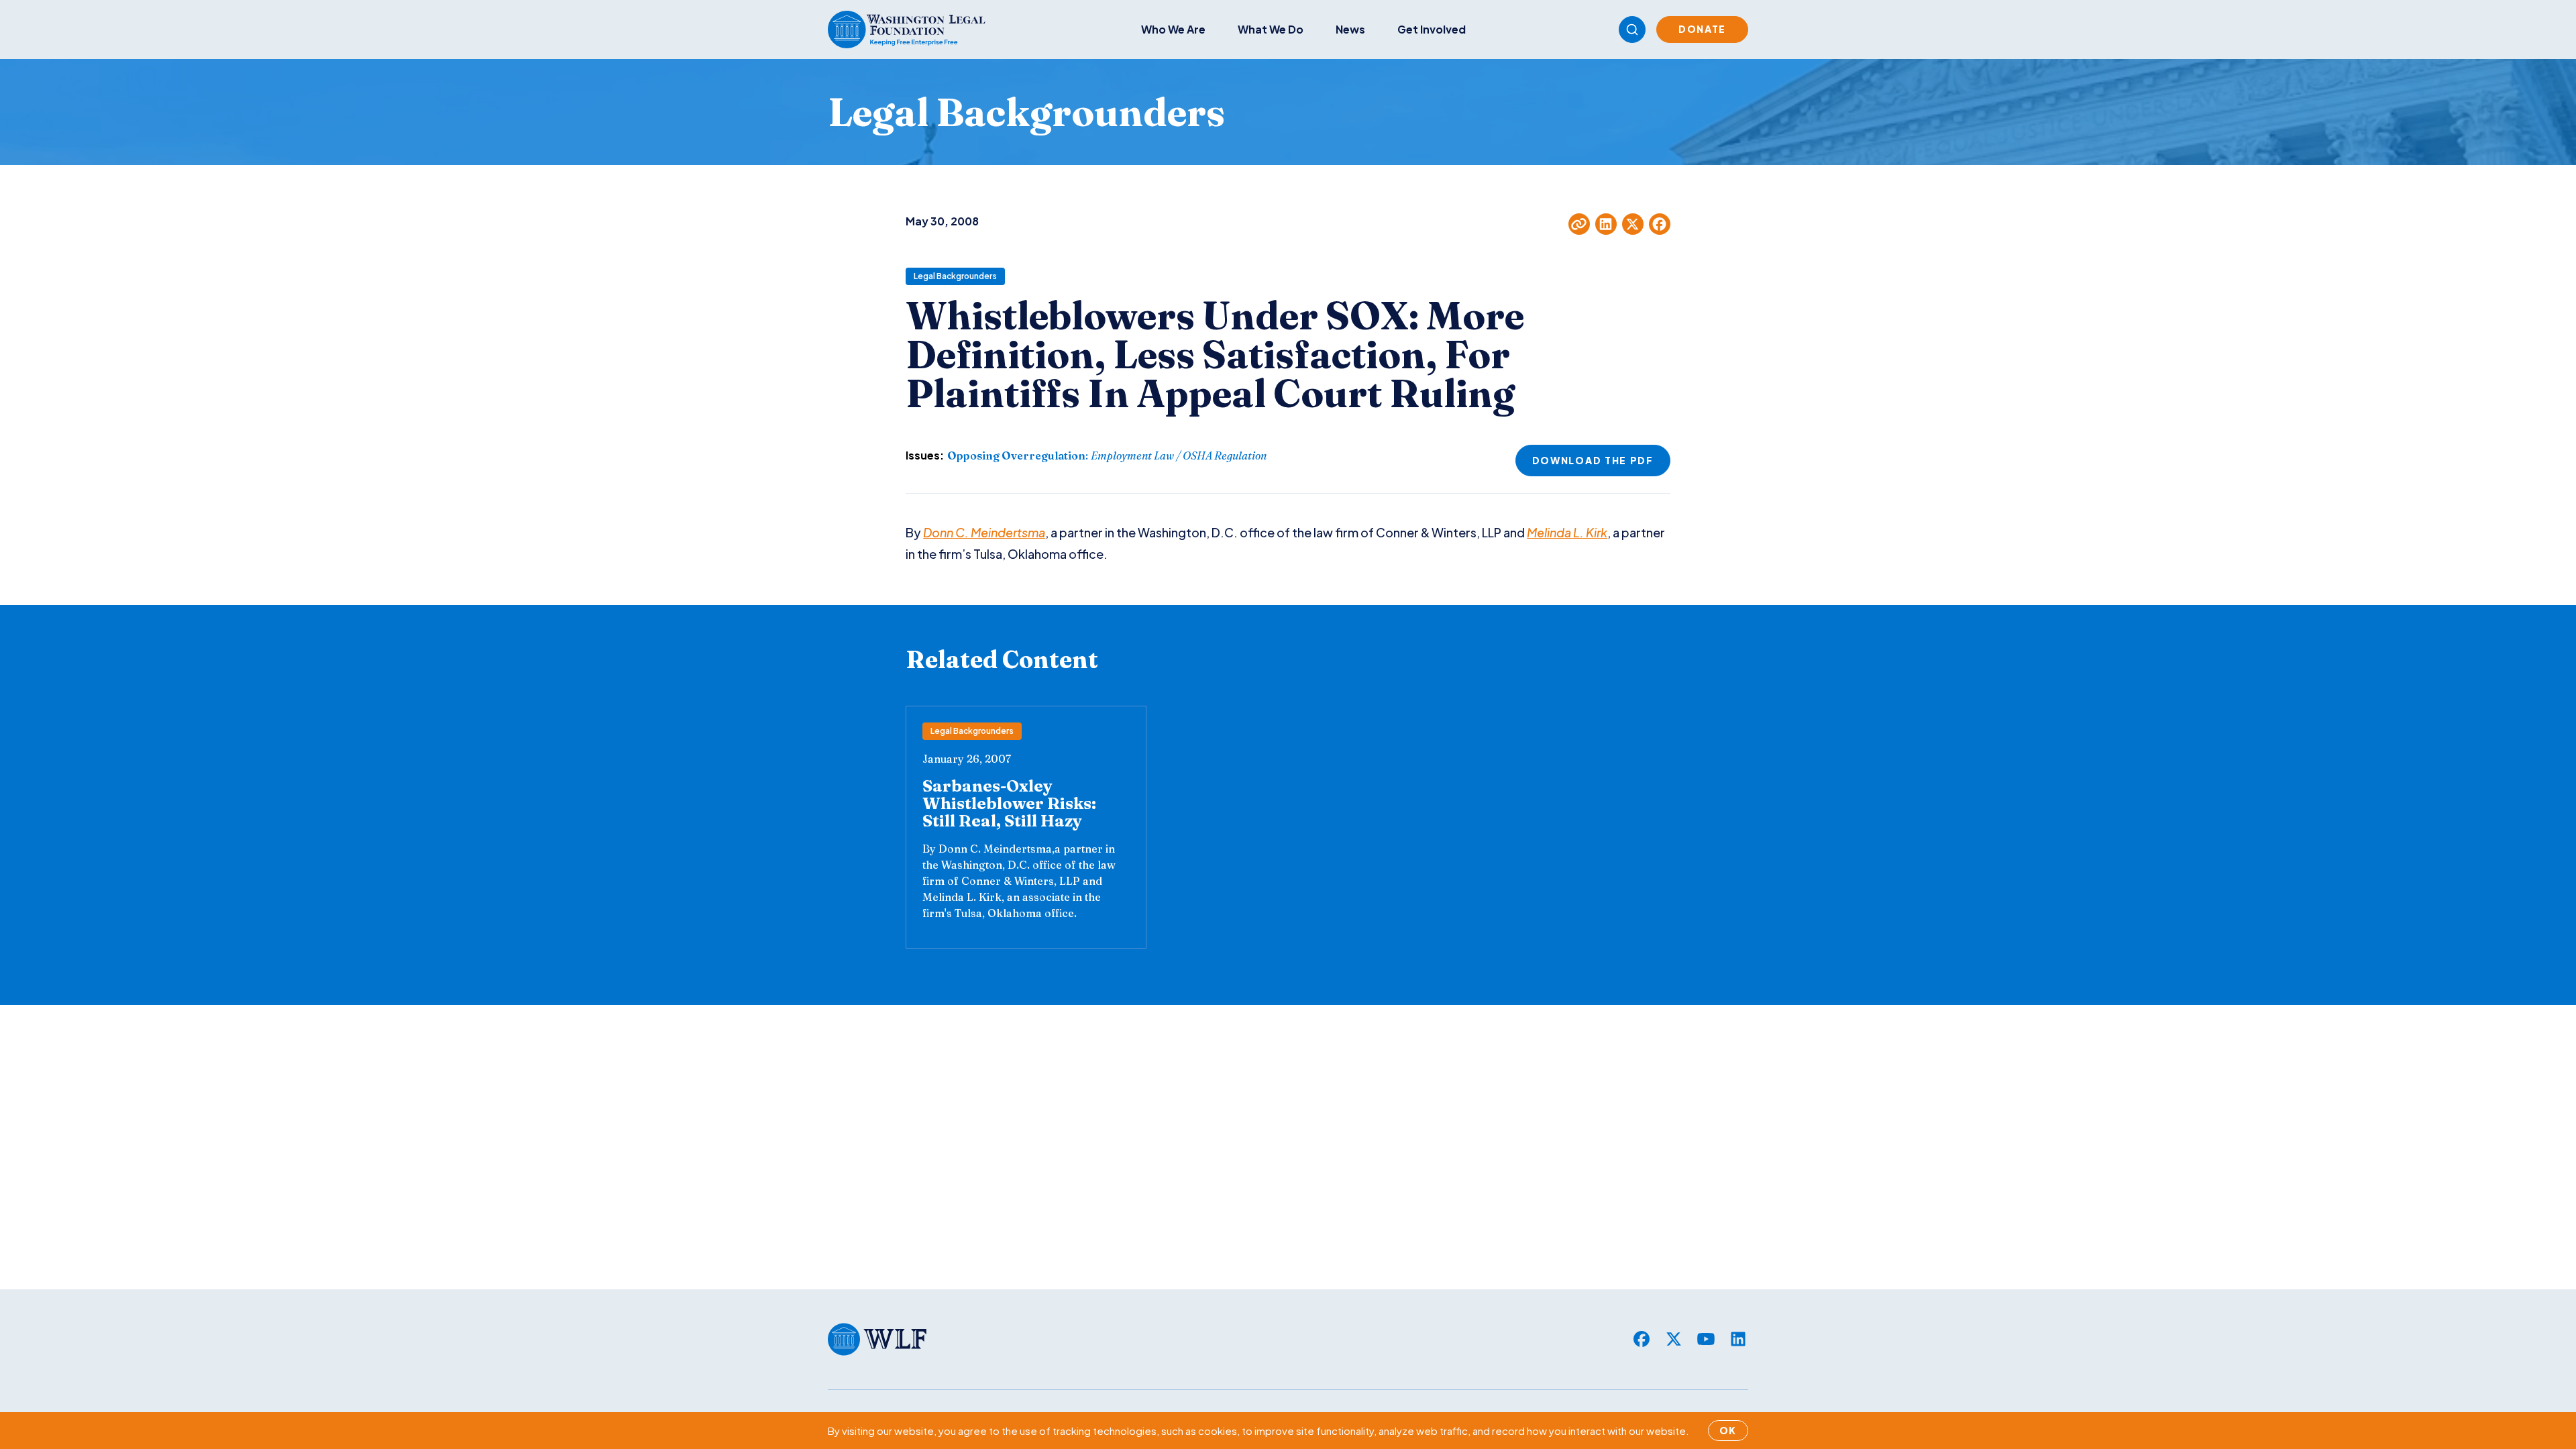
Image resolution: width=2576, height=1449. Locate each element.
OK (1728, 1430)
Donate (1702, 29)
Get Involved (1432, 29)
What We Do (1271, 29)
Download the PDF (1593, 460)
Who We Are (1173, 29)
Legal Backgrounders (955, 276)
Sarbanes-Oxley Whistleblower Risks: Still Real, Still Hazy (1009, 803)
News (1350, 29)
